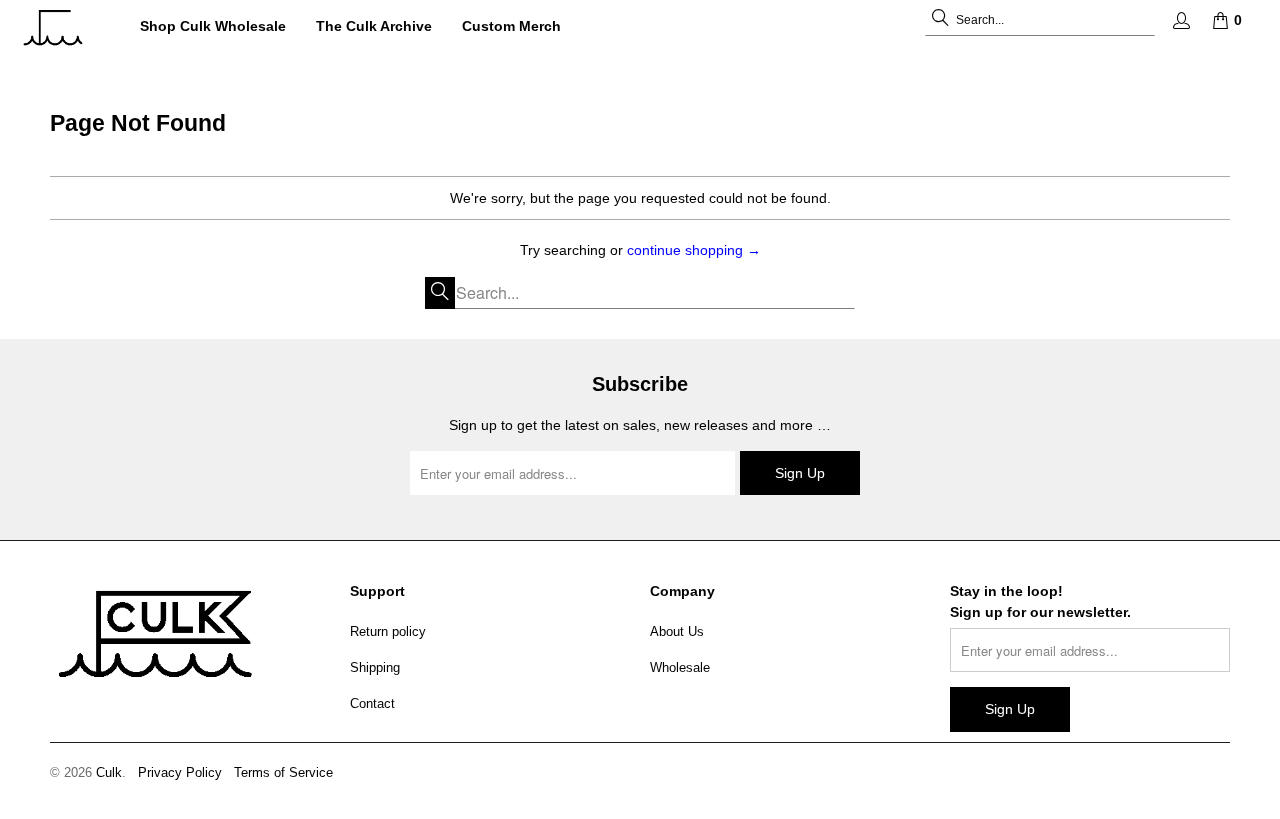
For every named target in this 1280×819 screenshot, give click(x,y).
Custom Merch (511, 26)
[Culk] (62, 27)
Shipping (375, 667)
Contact (372, 703)
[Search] (940, 20)
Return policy (388, 631)
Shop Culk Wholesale (213, 26)
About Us (677, 631)
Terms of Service (283, 772)
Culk (109, 772)
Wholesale (680, 667)
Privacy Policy (180, 772)
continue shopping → (694, 250)
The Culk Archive (374, 26)
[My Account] (1180, 20)
